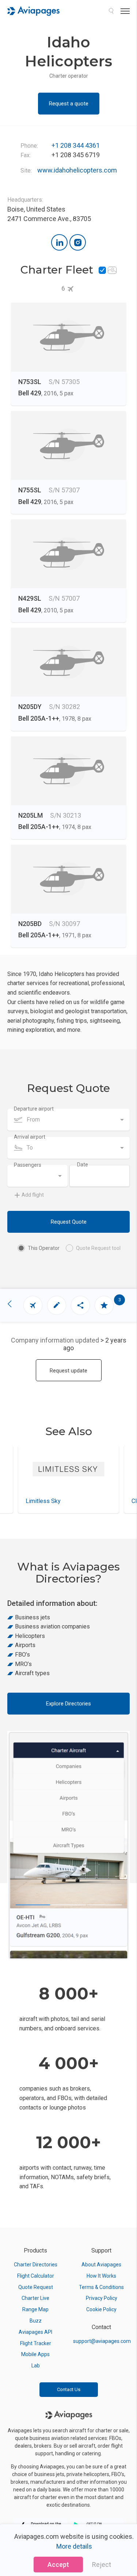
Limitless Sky (43, 1501)
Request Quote (69, 1222)
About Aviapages (101, 2265)
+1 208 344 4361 (76, 145)
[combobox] (68, 1120)
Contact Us (69, 2389)
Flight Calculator (36, 2276)
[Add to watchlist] (104, 1305)
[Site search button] (111, 11)
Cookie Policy (101, 2309)
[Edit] (57, 1305)
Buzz (36, 2321)
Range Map (35, 2309)
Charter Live (35, 2298)
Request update (68, 1371)
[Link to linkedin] (59, 242)
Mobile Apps (35, 2354)
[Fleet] (33, 1305)
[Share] (80, 1305)
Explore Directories (68, 1704)
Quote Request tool (98, 1248)
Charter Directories (36, 2265)
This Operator (44, 1248)
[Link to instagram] (78, 242)
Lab (36, 2366)
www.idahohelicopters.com (77, 170)
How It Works (101, 2276)
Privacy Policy (102, 2298)
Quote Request (36, 2287)
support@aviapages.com (102, 2341)
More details (74, 2546)
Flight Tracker (36, 2343)
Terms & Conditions (101, 2287)
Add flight (33, 1195)
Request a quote (69, 104)
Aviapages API (35, 2332)
